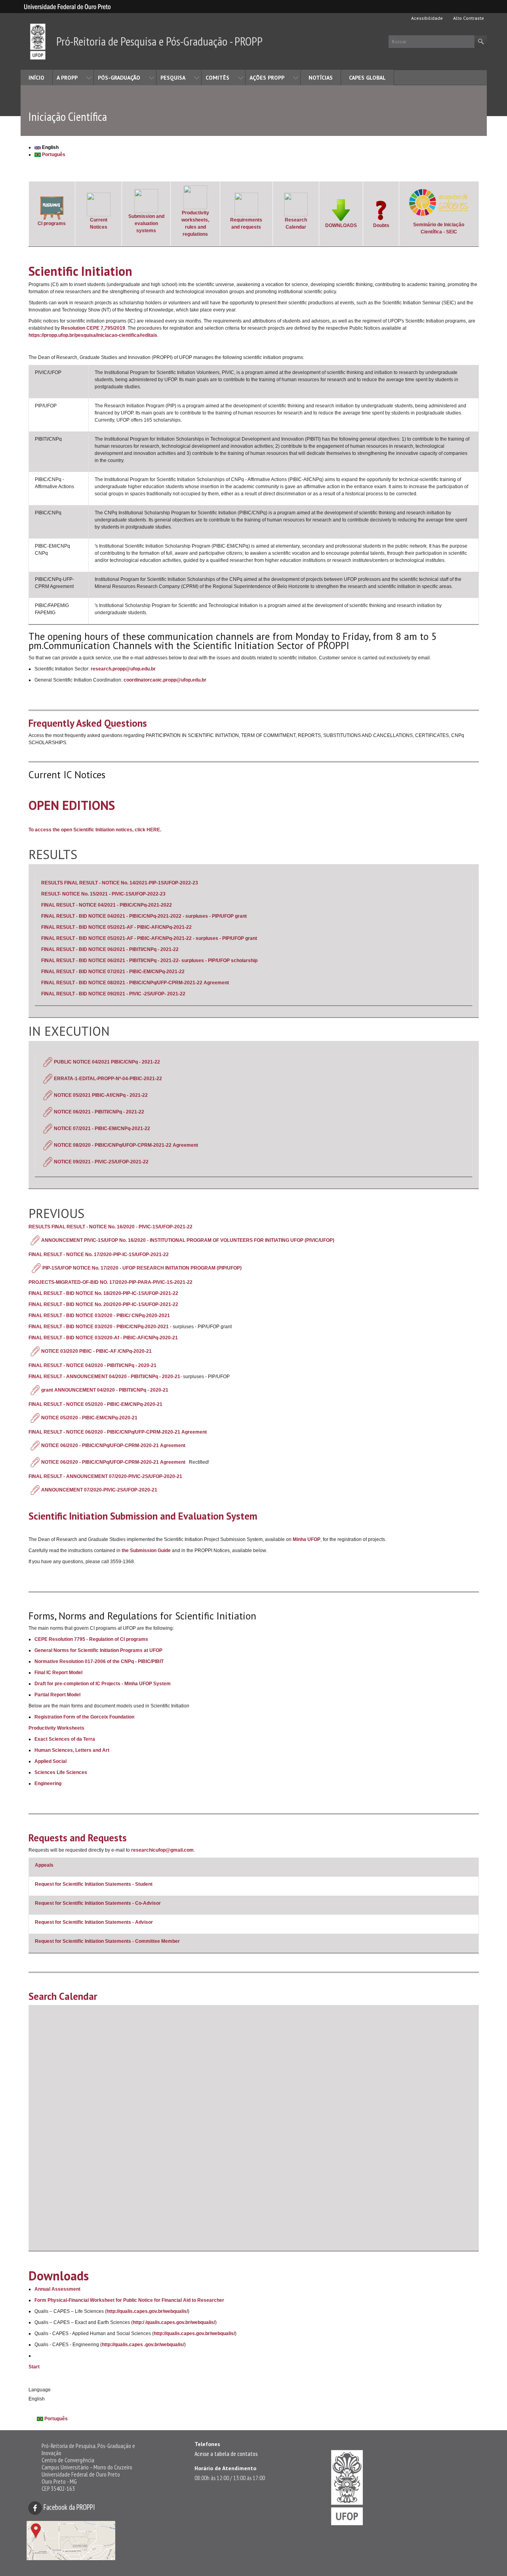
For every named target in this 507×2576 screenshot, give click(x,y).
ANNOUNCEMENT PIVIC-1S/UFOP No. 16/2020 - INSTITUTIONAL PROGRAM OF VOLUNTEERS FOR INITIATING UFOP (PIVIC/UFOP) (188, 1240)
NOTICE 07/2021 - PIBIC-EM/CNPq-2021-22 (103, 1129)
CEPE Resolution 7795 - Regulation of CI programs (91, 1639)
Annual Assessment (57, 2289)
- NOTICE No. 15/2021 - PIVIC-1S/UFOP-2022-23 (112, 894)
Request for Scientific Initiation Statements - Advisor (94, 1922)
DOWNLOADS (341, 225)
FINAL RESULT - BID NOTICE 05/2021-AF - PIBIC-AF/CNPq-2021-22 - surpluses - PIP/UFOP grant (149, 938)
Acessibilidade (426, 18)
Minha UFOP (307, 1539)
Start (34, 2367)
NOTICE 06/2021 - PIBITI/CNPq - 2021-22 (100, 1112)
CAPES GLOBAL (367, 78)
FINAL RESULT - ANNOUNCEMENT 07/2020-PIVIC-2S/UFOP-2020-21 (106, 1476)
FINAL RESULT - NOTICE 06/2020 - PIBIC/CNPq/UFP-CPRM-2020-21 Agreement (118, 1432)
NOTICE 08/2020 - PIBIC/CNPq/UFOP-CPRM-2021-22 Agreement (127, 1145)
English (50, 147)
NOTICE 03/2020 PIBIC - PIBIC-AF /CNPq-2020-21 (97, 1351)
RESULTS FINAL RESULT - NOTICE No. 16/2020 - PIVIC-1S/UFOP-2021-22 (111, 1227)
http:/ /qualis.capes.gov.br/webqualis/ (174, 2322)
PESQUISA (173, 78)
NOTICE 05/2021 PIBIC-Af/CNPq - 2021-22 (101, 1095)
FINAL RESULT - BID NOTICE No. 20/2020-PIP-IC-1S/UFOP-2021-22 (103, 1304)
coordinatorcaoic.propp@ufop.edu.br (165, 680)
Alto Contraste (468, 18)
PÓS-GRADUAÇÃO (119, 78)
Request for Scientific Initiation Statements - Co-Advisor (98, 1903)
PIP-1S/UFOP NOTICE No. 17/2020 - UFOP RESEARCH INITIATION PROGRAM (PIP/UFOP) (142, 1268)
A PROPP (67, 78)
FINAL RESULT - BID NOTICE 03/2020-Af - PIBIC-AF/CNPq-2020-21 (103, 1338)
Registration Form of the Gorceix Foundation (84, 1717)
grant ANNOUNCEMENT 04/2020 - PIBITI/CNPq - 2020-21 (105, 1390)
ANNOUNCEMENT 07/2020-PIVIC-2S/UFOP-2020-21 (100, 1490)
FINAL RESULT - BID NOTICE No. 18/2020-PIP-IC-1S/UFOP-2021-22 (103, 1293)
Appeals (44, 1865)
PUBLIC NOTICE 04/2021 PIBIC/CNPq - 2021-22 (107, 1062)
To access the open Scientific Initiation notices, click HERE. (95, 830)
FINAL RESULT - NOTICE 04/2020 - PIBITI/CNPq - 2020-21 (92, 1365)
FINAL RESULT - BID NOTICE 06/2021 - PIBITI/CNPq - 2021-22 (110, 949)
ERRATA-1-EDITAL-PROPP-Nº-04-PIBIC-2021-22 (108, 1079)
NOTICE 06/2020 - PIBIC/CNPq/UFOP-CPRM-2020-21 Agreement (113, 1446)
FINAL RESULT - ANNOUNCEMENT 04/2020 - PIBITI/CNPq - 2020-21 (104, 1377)
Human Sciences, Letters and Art (72, 1750)
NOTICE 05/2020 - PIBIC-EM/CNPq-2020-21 (90, 1418)
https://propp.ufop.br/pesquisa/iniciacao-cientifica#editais (93, 335)
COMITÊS (217, 78)
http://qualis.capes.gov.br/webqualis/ (147, 2311)
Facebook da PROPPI (69, 2507)
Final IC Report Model (58, 1673)
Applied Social (51, 1761)
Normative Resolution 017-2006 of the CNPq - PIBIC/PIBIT (99, 1661)
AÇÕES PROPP (267, 78)
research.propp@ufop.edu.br (123, 669)
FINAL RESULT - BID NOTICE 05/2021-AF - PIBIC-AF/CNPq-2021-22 (116, 927)
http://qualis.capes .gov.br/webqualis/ (143, 2345)
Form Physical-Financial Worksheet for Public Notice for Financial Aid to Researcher (129, 2300)
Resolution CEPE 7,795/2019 (93, 328)
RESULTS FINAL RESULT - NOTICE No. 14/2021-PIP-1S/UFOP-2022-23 (120, 883)
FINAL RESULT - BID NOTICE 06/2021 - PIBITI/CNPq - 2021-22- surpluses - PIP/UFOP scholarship (149, 961)
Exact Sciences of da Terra (65, 1739)
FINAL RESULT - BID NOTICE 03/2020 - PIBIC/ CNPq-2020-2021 (99, 1316)
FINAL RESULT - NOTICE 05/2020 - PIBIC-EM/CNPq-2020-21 (95, 1404)
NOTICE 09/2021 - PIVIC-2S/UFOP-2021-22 (102, 1162)
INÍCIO (36, 78)
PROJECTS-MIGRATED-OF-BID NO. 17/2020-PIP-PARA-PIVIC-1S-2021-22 (111, 1282)
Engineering (48, 1784)
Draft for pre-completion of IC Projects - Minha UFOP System (103, 1684)
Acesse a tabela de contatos (226, 2454)
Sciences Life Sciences (61, 1772)
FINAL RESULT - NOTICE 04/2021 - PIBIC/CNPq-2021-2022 (107, 905)
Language (40, 2390)
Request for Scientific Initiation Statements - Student (94, 1884)
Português (53, 155)
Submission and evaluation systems (146, 223)
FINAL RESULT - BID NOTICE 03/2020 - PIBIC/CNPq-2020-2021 (99, 1327)
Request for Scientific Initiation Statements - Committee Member (107, 1941)
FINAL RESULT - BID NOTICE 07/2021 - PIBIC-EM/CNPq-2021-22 (113, 972)
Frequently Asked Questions (88, 723)
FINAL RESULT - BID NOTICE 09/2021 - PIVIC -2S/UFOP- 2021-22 (113, 994)
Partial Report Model (57, 1695)
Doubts (381, 225)
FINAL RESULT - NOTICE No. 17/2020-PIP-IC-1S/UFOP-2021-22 (99, 1255)
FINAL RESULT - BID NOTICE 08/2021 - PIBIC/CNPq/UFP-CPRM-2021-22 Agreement (135, 983)
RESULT (50, 894)
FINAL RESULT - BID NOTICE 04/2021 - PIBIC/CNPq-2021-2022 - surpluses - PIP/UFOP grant (144, 916)
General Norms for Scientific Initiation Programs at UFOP (98, 1650)
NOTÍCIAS (321, 78)
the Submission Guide (146, 1551)
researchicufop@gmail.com (162, 1850)
